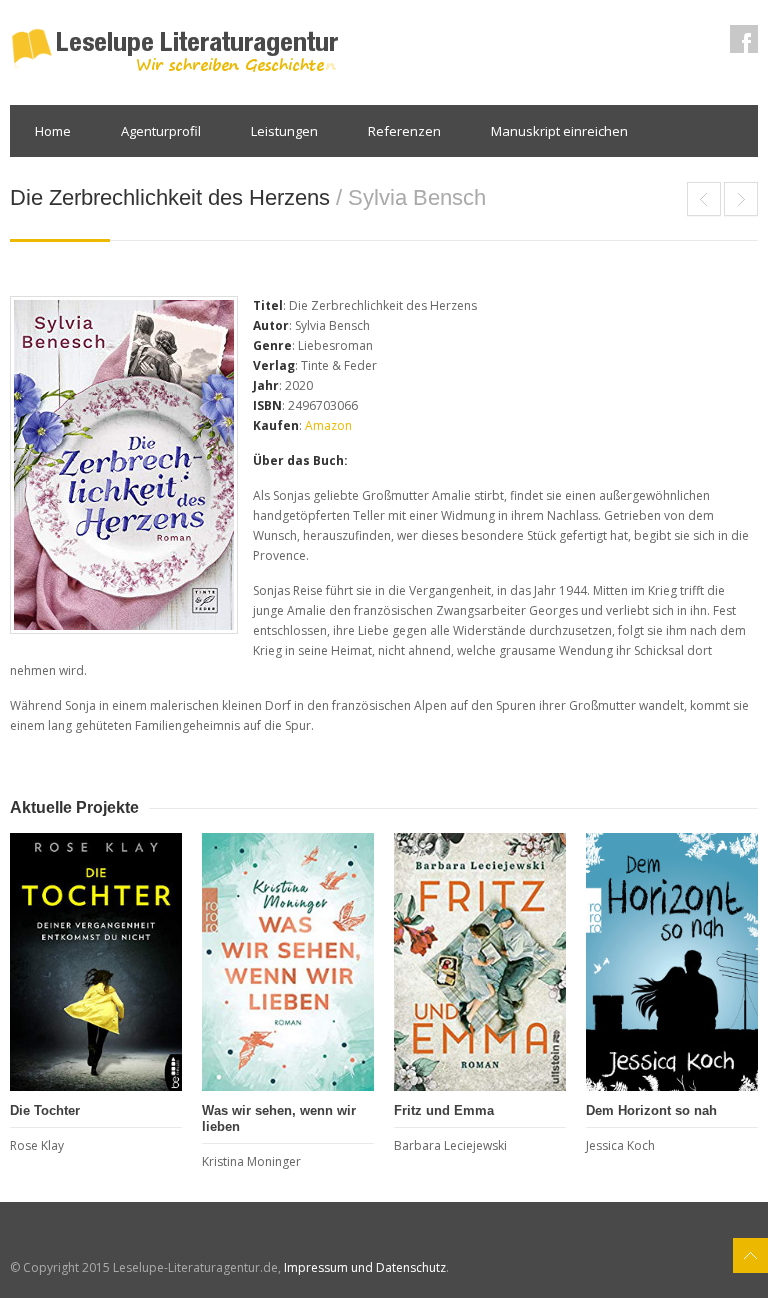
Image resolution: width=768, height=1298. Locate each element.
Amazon (328, 425)
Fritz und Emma (444, 1110)
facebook (744, 39)
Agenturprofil (161, 131)
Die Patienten (704, 199)
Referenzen (404, 131)
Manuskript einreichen (559, 131)
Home (53, 131)
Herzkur (741, 199)
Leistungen (284, 131)
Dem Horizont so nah (651, 1110)
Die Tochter (45, 1110)
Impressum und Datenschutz (365, 1267)
